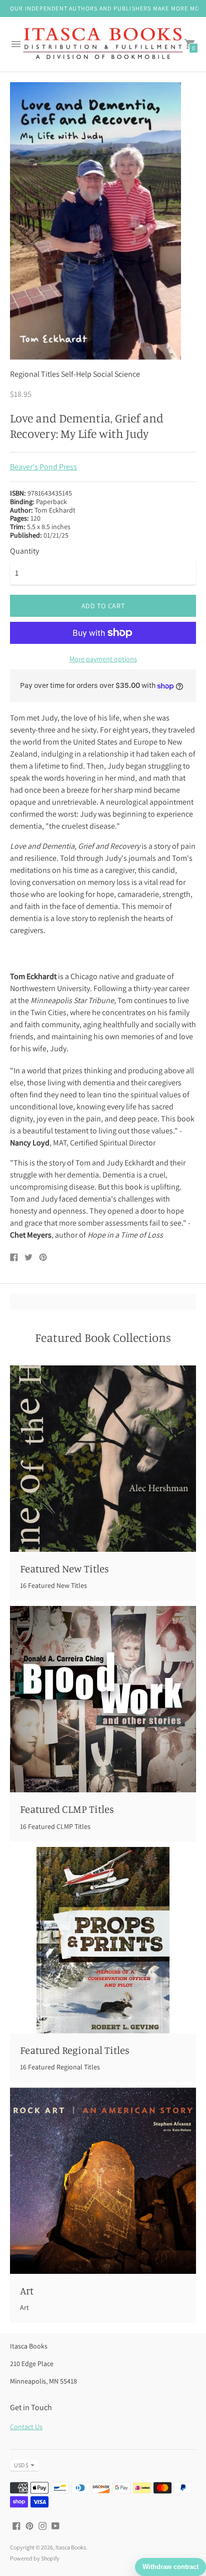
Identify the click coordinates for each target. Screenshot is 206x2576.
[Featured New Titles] (103, 1459)
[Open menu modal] (16, 44)
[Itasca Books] (103, 45)
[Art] (103, 2181)
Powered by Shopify (35, 2558)
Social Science (116, 374)
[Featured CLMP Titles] (103, 1699)
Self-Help (76, 374)
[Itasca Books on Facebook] (16, 2525)
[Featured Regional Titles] (103, 1940)
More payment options (103, 659)
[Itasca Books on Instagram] (42, 2525)
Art (27, 2290)
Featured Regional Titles (75, 2050)
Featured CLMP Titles (67, 1809)
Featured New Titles (64, 1568)
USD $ (21, 2465)
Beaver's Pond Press (43, 467)
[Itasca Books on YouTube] (55, 2525)
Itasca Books (71, 2547)
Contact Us (26, 2427)
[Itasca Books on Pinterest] (29, 2525)
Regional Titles (35, 374)
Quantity (24, 551)
